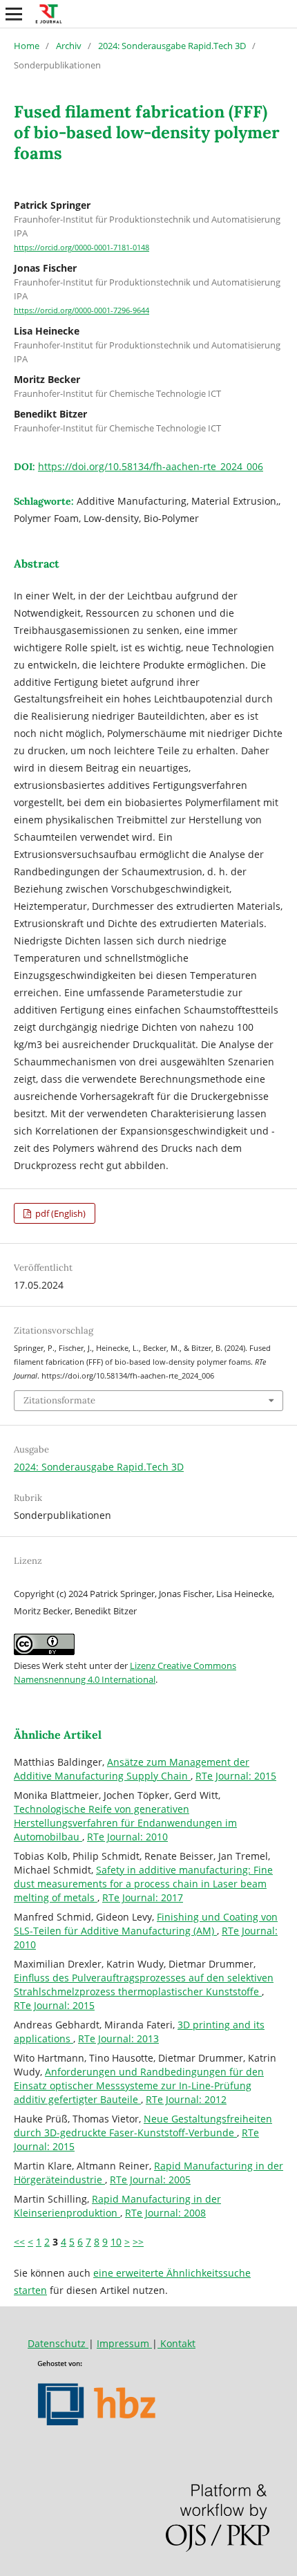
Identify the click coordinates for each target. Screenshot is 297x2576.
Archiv (69, 46)
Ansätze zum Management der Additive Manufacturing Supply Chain (132, 1769)
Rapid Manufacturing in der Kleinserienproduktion (117, 2206)
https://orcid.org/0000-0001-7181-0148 (82, 248)
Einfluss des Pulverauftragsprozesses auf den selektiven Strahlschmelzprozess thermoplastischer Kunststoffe (144, 1985)
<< (19, 2242)
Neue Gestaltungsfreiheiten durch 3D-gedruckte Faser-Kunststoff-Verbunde (143, 2126)
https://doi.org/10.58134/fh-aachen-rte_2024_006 (151, 466)
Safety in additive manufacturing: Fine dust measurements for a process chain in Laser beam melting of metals (143, 1884)
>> (138, 2242)
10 (116, 2242)
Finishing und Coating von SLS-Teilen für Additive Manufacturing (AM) (146, 1924)
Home (27, 46)
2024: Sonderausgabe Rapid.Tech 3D (172, 46)
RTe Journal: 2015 (236, 1776)
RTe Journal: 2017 (143, 1897)
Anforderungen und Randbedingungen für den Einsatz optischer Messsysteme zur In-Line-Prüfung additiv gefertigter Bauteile (139, 2085)
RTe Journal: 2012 (186, 2099)
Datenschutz (58, 2343)
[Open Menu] (14, 14)
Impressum (124, 2343)
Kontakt (176, 2343)
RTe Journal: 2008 (165, 2213)
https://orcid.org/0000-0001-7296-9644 (82, 310)
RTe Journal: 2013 (118, 2038)
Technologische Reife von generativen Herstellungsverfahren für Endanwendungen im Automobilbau (125, 1823)
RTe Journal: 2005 (150, 2180)
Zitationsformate (59, 1400)
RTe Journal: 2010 (127, 1837)
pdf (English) (59, 1213)
